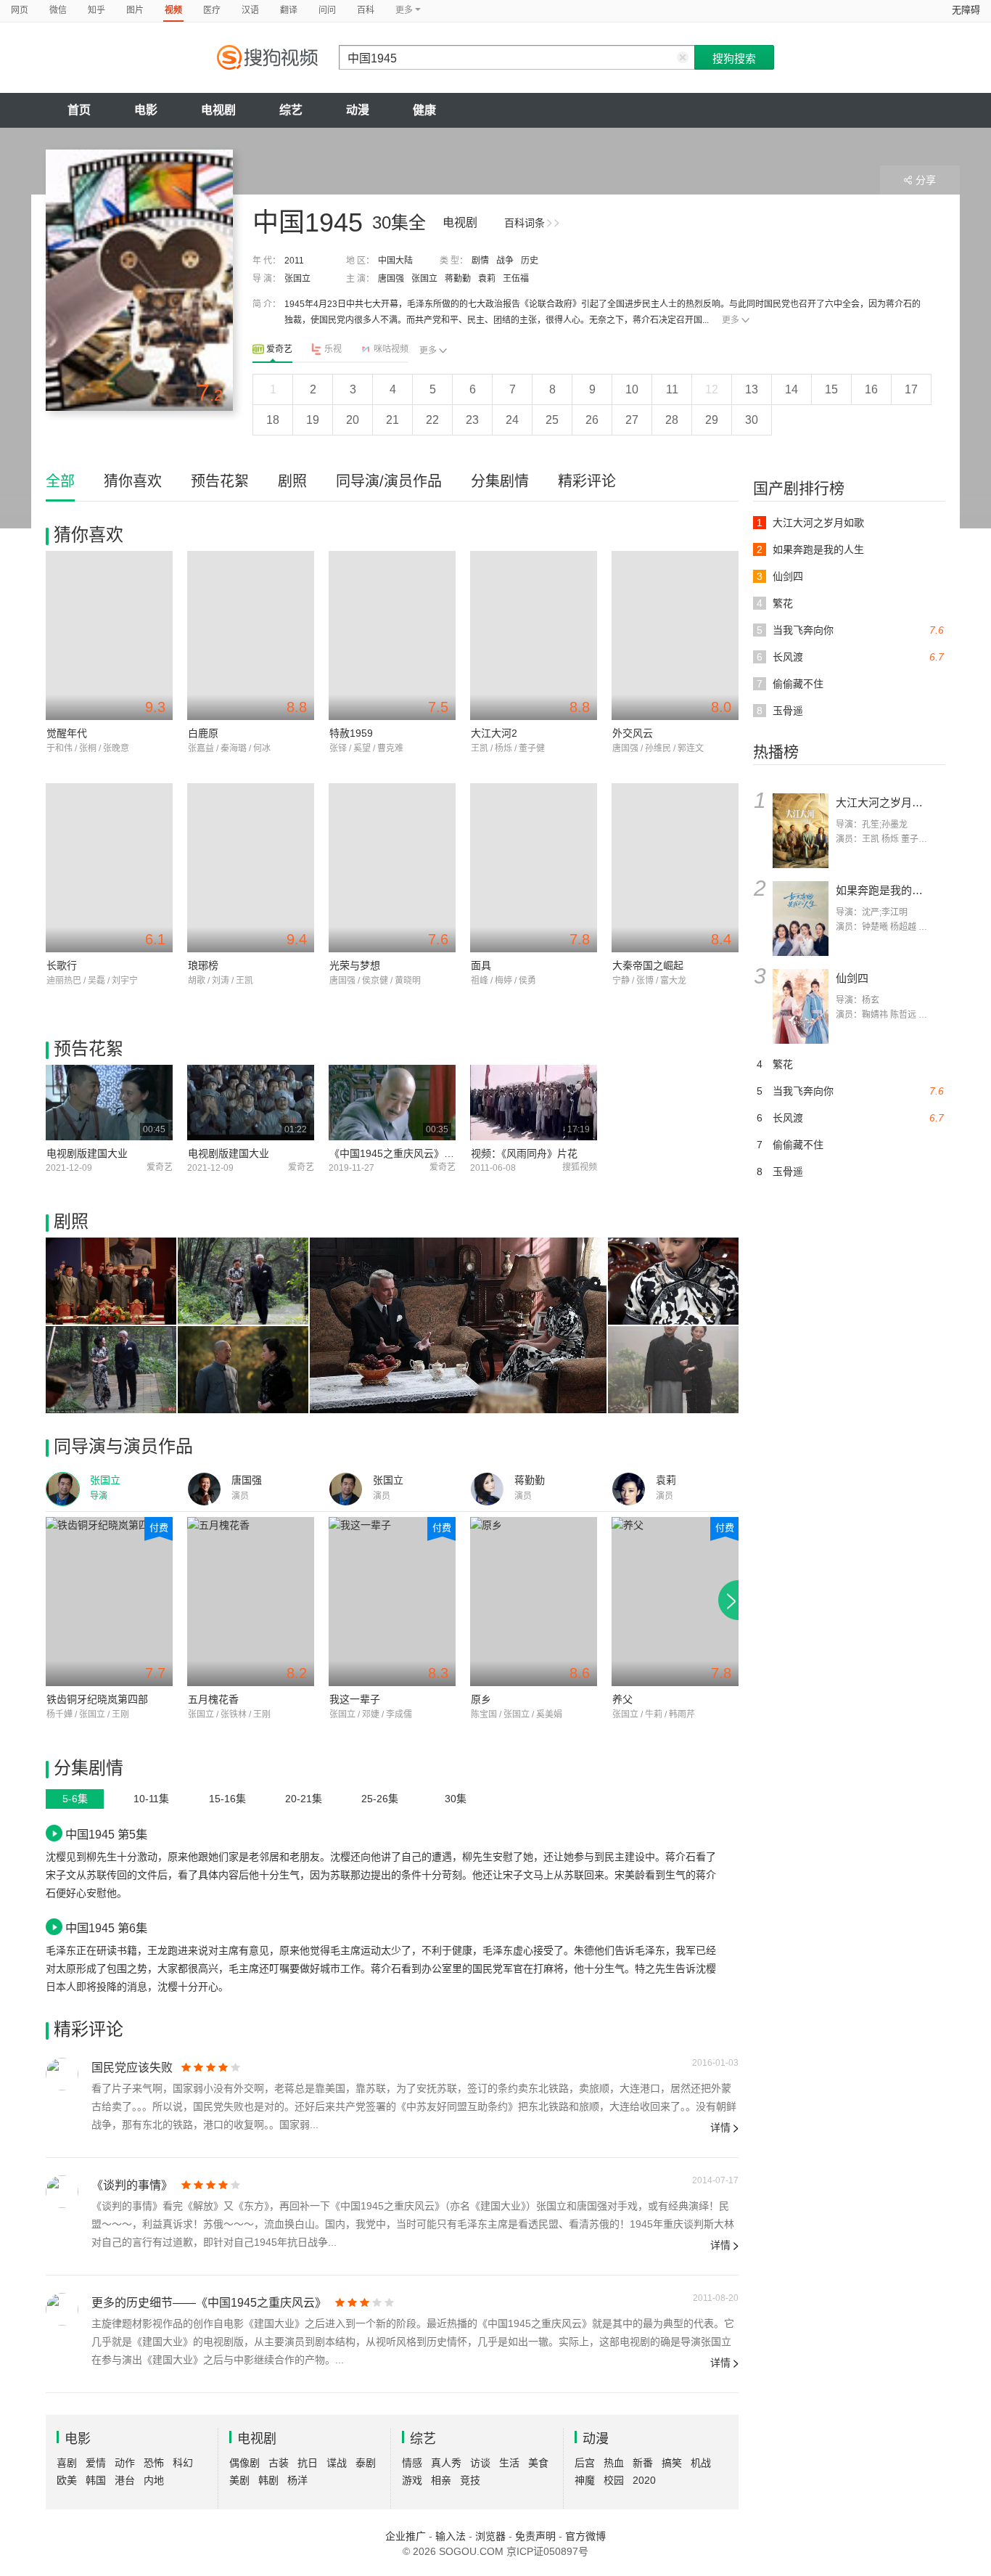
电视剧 (218, 110)
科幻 (183, 2463)
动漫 (358, 110)
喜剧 (67, 2463)
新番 (643, 2463)
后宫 (585, 2463)
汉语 (250, 10)
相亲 (441, 2480)
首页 (79, 110)
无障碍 (966, 10)
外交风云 (633, 733)
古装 (279, 2463)
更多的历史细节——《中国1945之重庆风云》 (209, 2303)
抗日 (308, 2463)
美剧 (239, 2480)
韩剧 (268, 2480)
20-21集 (304, 1799)
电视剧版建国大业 (87, 1153)
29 (712, 420)
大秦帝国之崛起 (648, 965)
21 (392, 420)
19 (313, 420)
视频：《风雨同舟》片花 (524, 1153)
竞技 (470, 2480)
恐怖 (154, 2463)
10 (632, 389)
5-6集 (75, 1799)
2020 (644, 2480)
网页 (20, 10)
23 (472, 420)
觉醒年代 (67, 733)
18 (273, 420)
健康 (424, 110)
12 (712, 389)
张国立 (297, 279)
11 (672, 389)
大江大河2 (494, 733)
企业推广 (406, 2536)
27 (632, 420)
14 (791, 389)
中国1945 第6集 (106, 1928)
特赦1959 (351, 733)
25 (552, 420)
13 (752, 389)
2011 (294, 261)
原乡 (481, 1699)
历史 (530, 261)
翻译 (289, 10)
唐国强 (391, 279)
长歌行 (62, 965)
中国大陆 (395, 261)
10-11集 (151, 1799)
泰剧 (366, 2463)
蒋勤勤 (458, 279)
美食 (538, 2463)
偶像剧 (244, 2463)
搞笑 (672, 2463)
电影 (146, 110)
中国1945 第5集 (106, 1834)
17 (911, 389)
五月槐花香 (213, 1699)
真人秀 (446, 2463)
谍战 (337, 2463)
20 (353, 420)
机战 (701, 2463)
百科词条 (525, 223)
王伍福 (516, 279)
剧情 (480, 261)
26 (592, 420)
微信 (58, 10)
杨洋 (297, 2480)
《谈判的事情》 (132, 2185)
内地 (154, 2480)
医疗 (212, 10)
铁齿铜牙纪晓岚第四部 (97, 1699)
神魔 (585, 2480)
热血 (614, 2463)
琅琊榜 (203, 965)
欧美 (67, 2480)
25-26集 (380, 1799)
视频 (173, 10)
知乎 (96, 10)
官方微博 (585, 2536)
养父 (622, 1699)
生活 (509, 2463)
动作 (125, 2463)
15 (831, 389)
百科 (366, 10)
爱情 (96, 2463)
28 (672, 420)
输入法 (451, 2536)
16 (871, 389)
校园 (614, 2480)
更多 (731, 320)
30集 (456, 1799)
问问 (327, 10)
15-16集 (227, 1799)
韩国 (96, 2480)
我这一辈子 (355, 1699)
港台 (125, 2480)
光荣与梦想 (355, 965)
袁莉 (487, 279)
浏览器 (490, 2536)
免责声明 (535, 2536)
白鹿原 (203, 733)
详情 (720, 2127)
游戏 (412, 2480)
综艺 (291, 110)
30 (752, 420)
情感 (412, 2463)
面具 (481, 965)
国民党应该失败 (132, 2068)
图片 (135, 10)
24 (512, 420)
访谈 (480, 2463)
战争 (505, 261)
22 (432, 420)
